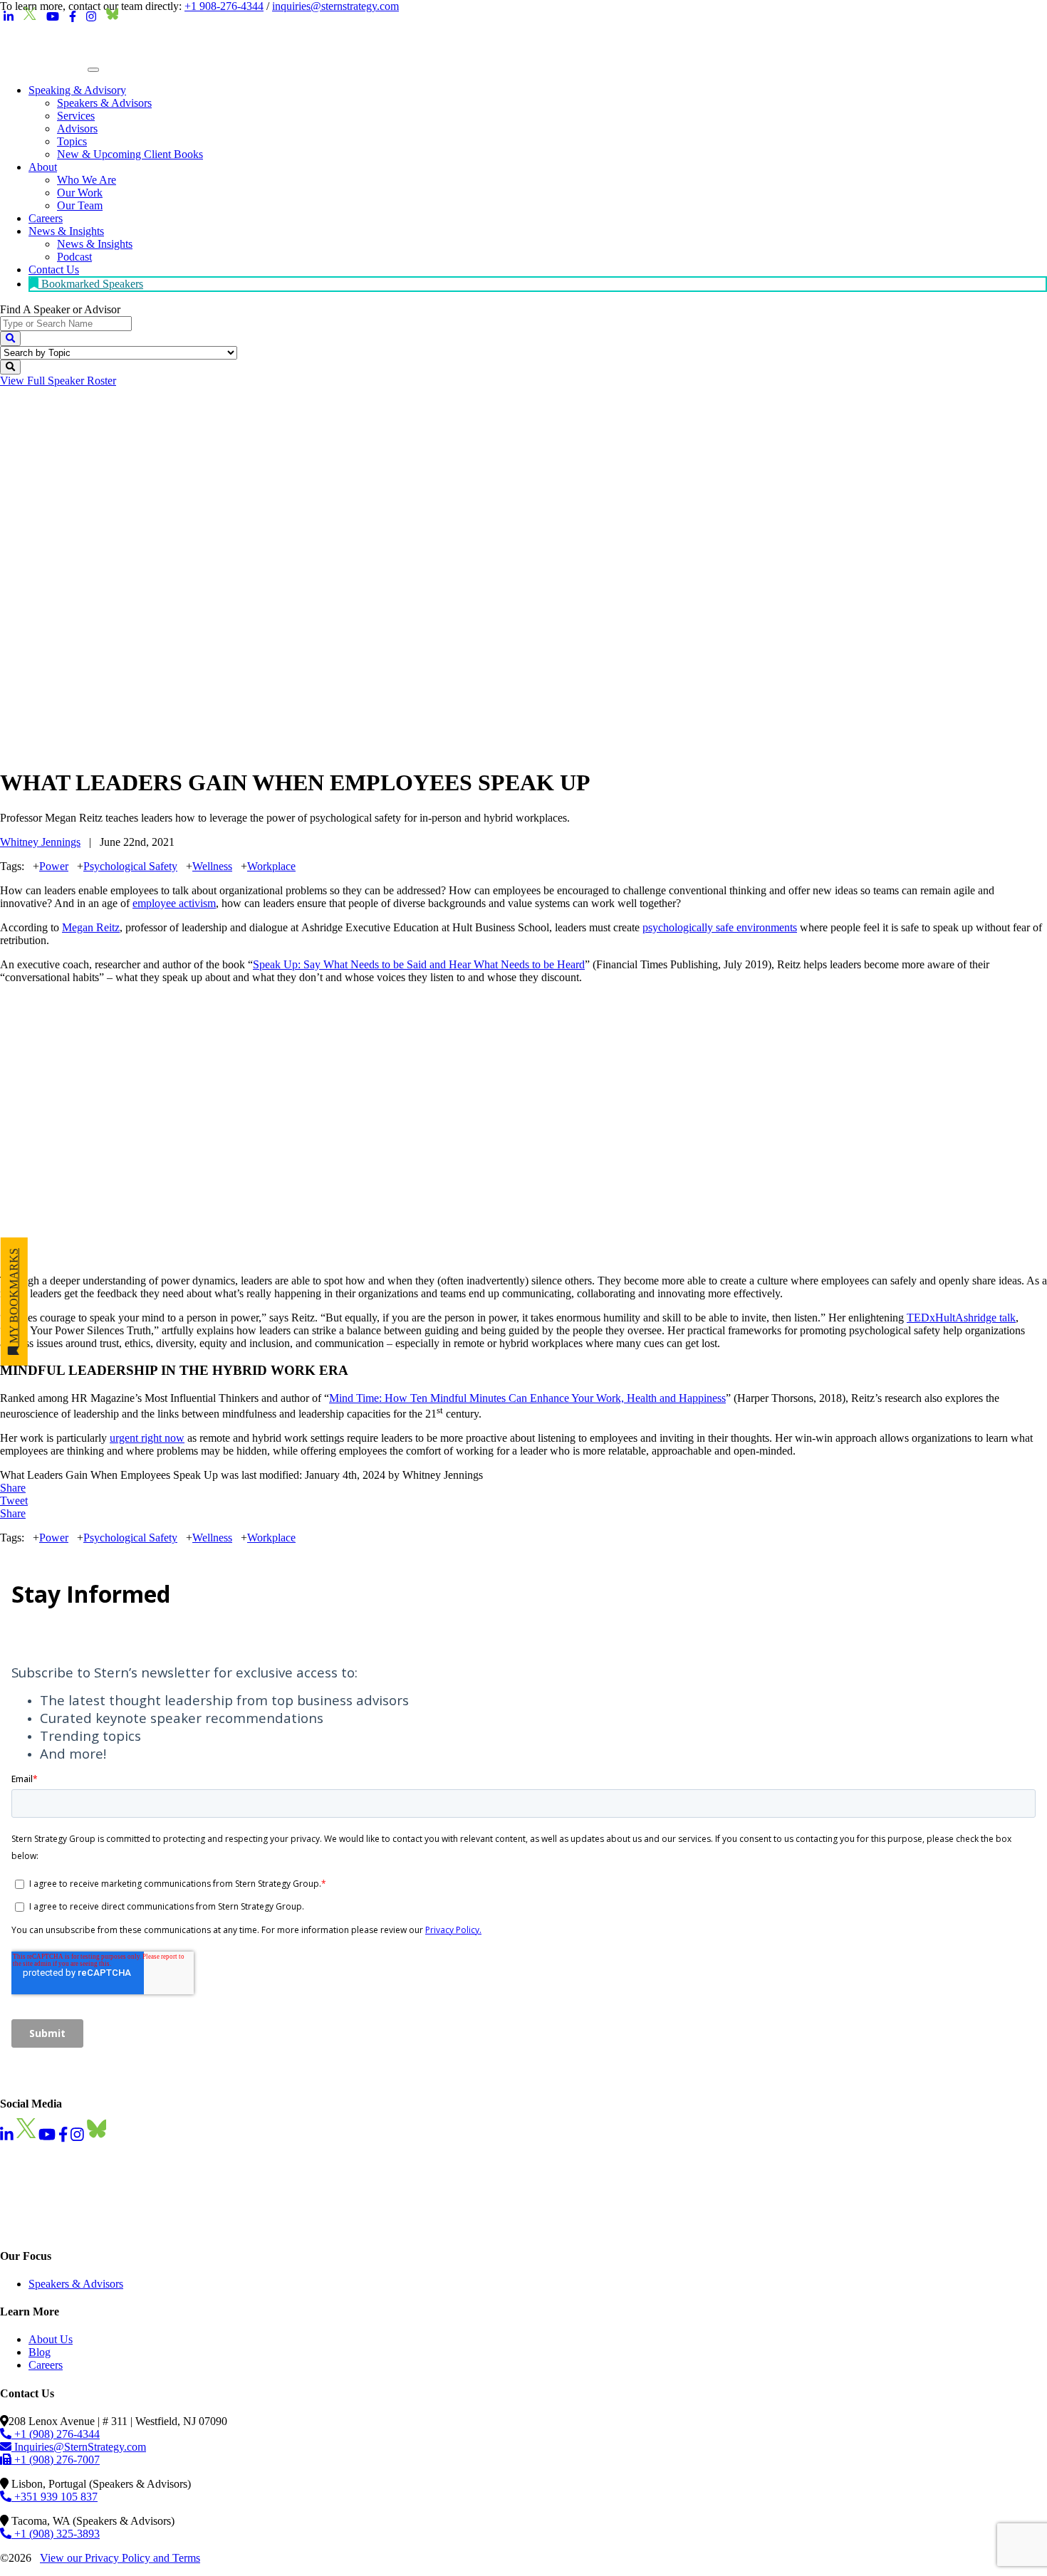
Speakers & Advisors (76, 2284)
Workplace (271, 866)
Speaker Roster (58, 381)
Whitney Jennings (40, 842)
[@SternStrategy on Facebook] (73, 17)
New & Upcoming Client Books (130, 154)
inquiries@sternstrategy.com (335, 6)
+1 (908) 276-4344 (56, 2434)
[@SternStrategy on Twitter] (30, 17)
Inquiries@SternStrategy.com (79, 2447)
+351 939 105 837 (54, 2497)
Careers (46, 2365)
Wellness (212, 866)
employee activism (174, 903)
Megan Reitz (91, 927)
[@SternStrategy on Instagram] (91, 17)
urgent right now (147, 1438)
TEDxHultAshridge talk (961, 1318)
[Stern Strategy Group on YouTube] (53, 17)
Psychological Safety (130, 866)
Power (54, 866)
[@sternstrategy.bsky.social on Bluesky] (113, 17)
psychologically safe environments (720, 927)
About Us (51, 2339)
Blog (40, 2352)
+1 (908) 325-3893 (56, 2534)
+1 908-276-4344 (224, 6)
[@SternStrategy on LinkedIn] (9, 17)
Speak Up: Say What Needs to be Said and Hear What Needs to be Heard (419, 964)
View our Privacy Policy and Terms (120, 2558)
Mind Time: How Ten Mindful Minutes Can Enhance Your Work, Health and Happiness (527, 1398)
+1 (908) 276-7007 (56, 2460)
